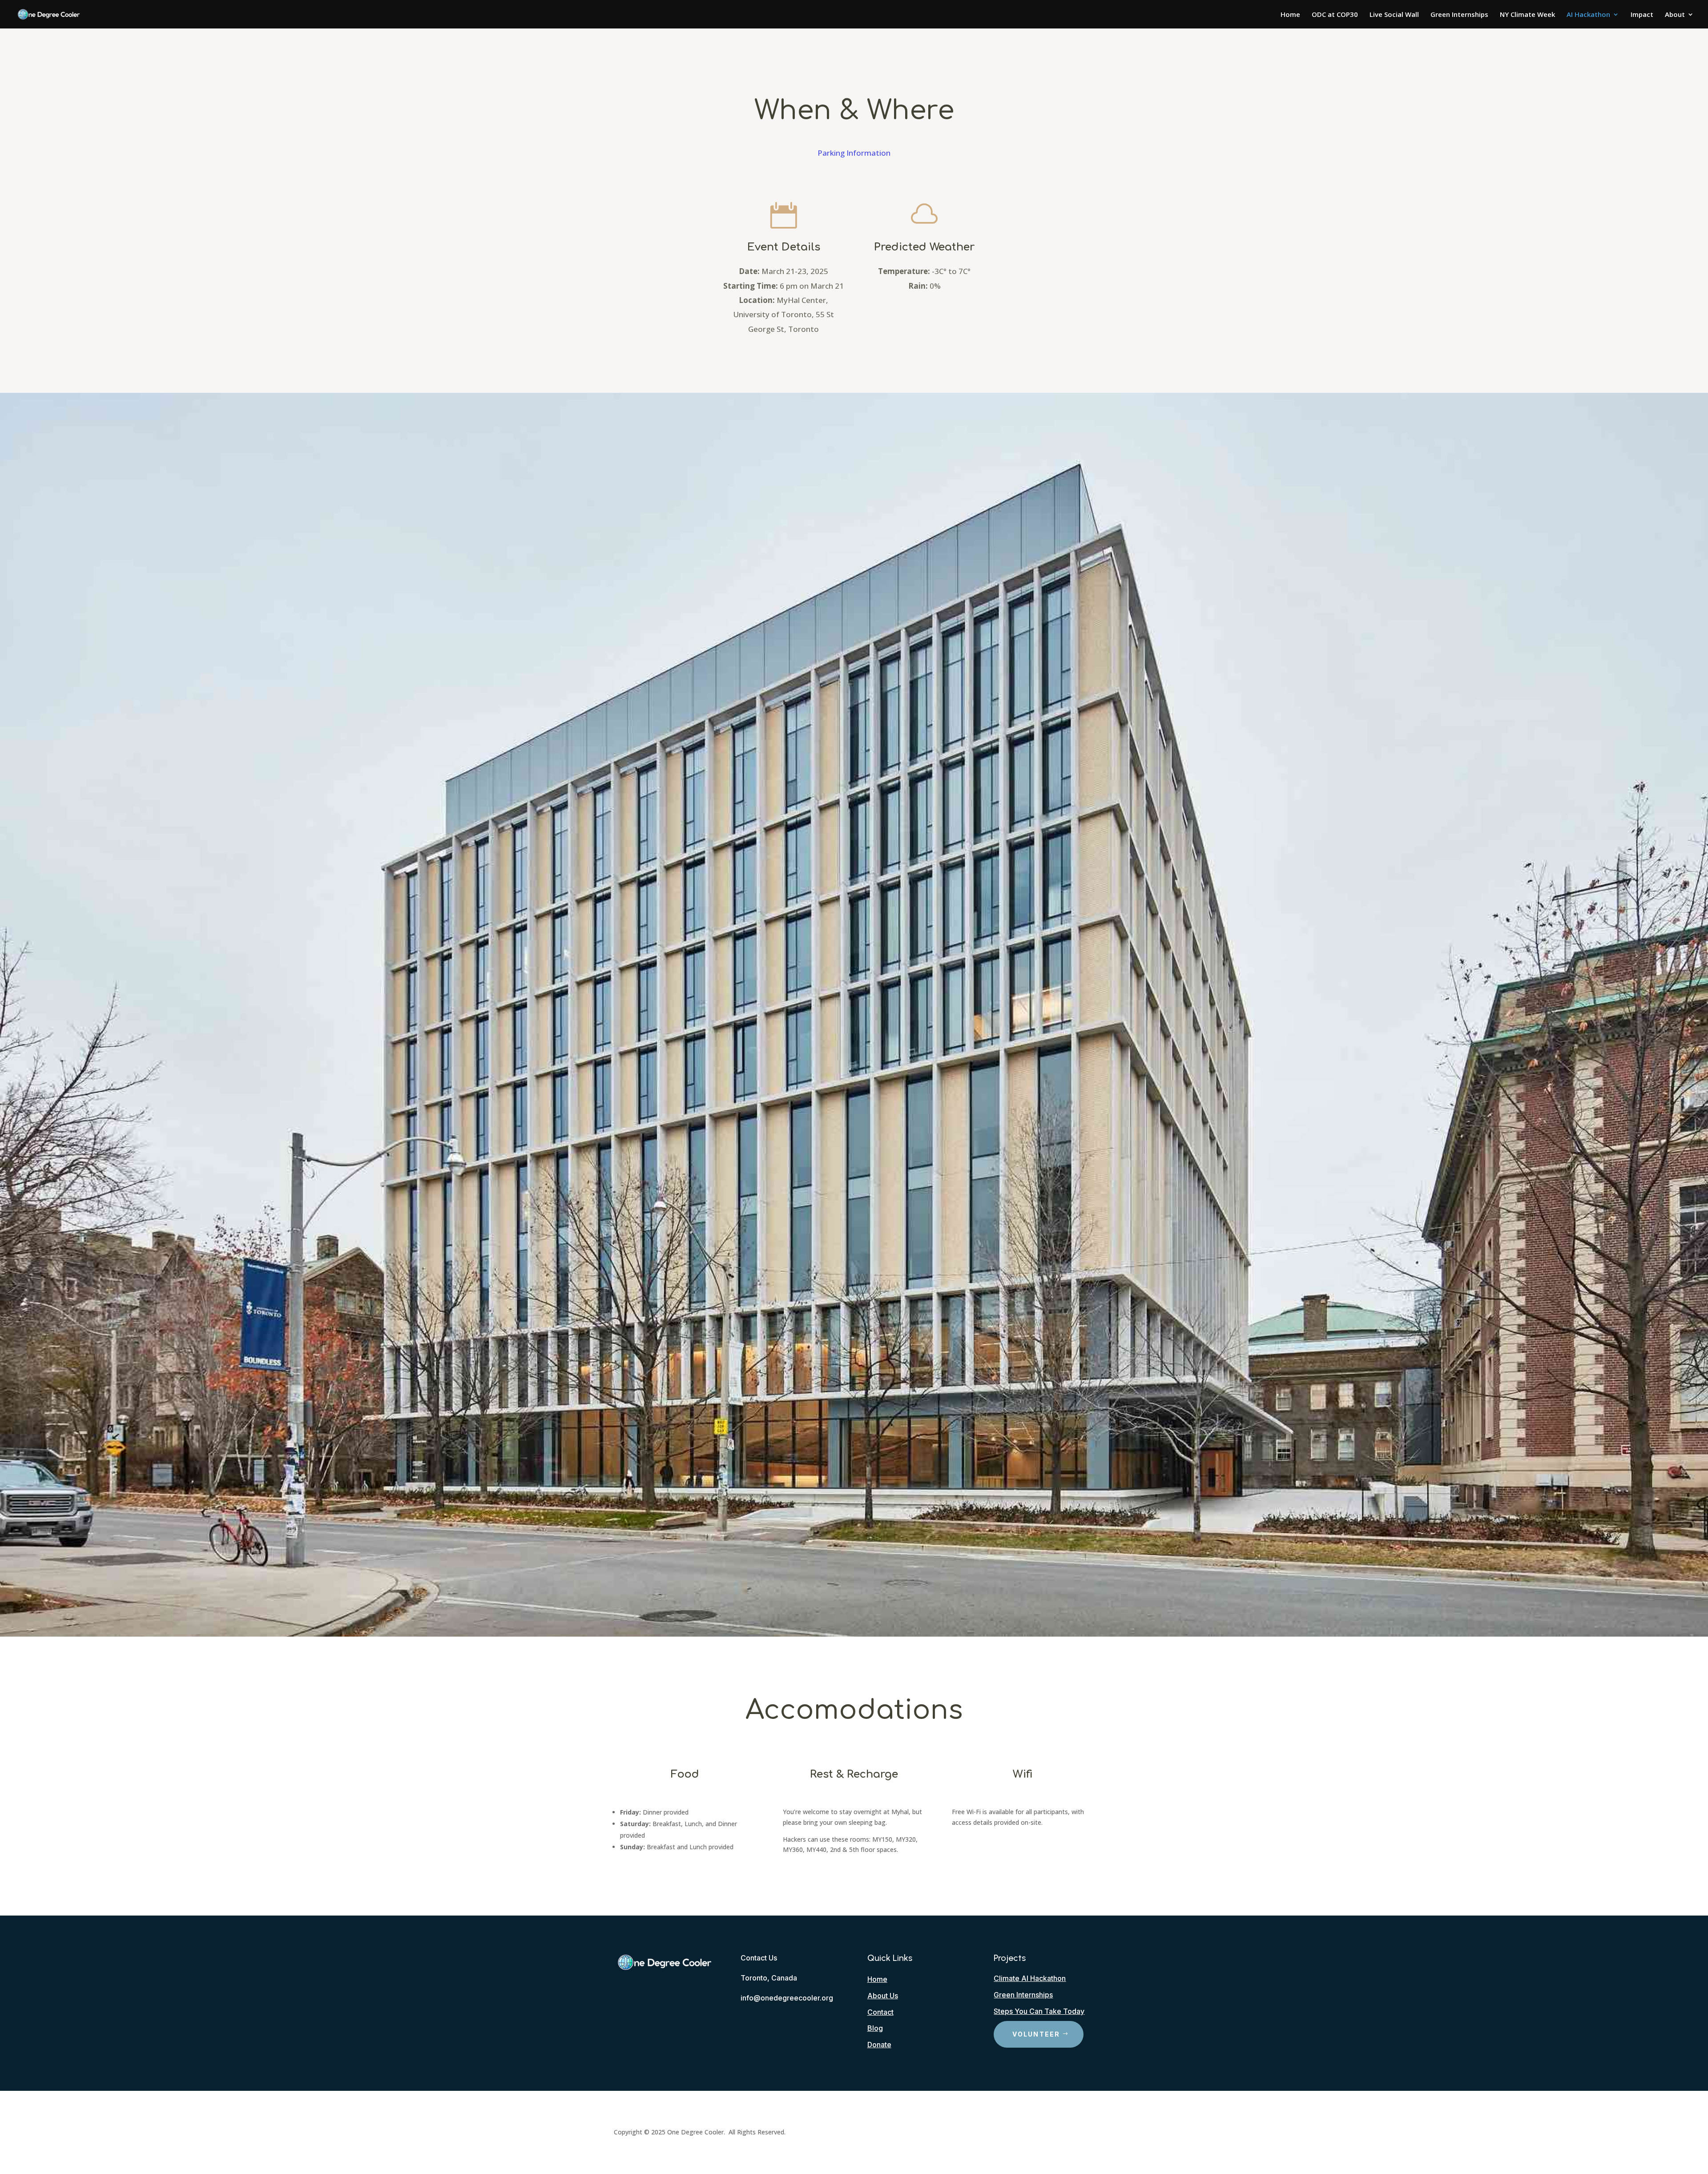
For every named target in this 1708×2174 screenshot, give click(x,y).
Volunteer (1036, 2034)
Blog (875, 2028)
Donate (879, 2045)
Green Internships (1459, 15)
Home (1290, 15)
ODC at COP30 (1335, 15)
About (1675, 15)
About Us (883, 1996)
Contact (880, 2012)
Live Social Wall (1394, 15)
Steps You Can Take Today (1039, 2011)
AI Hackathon (1588, 15)
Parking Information (854, 153)
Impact (1642, 15)
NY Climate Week (1527, 15)
